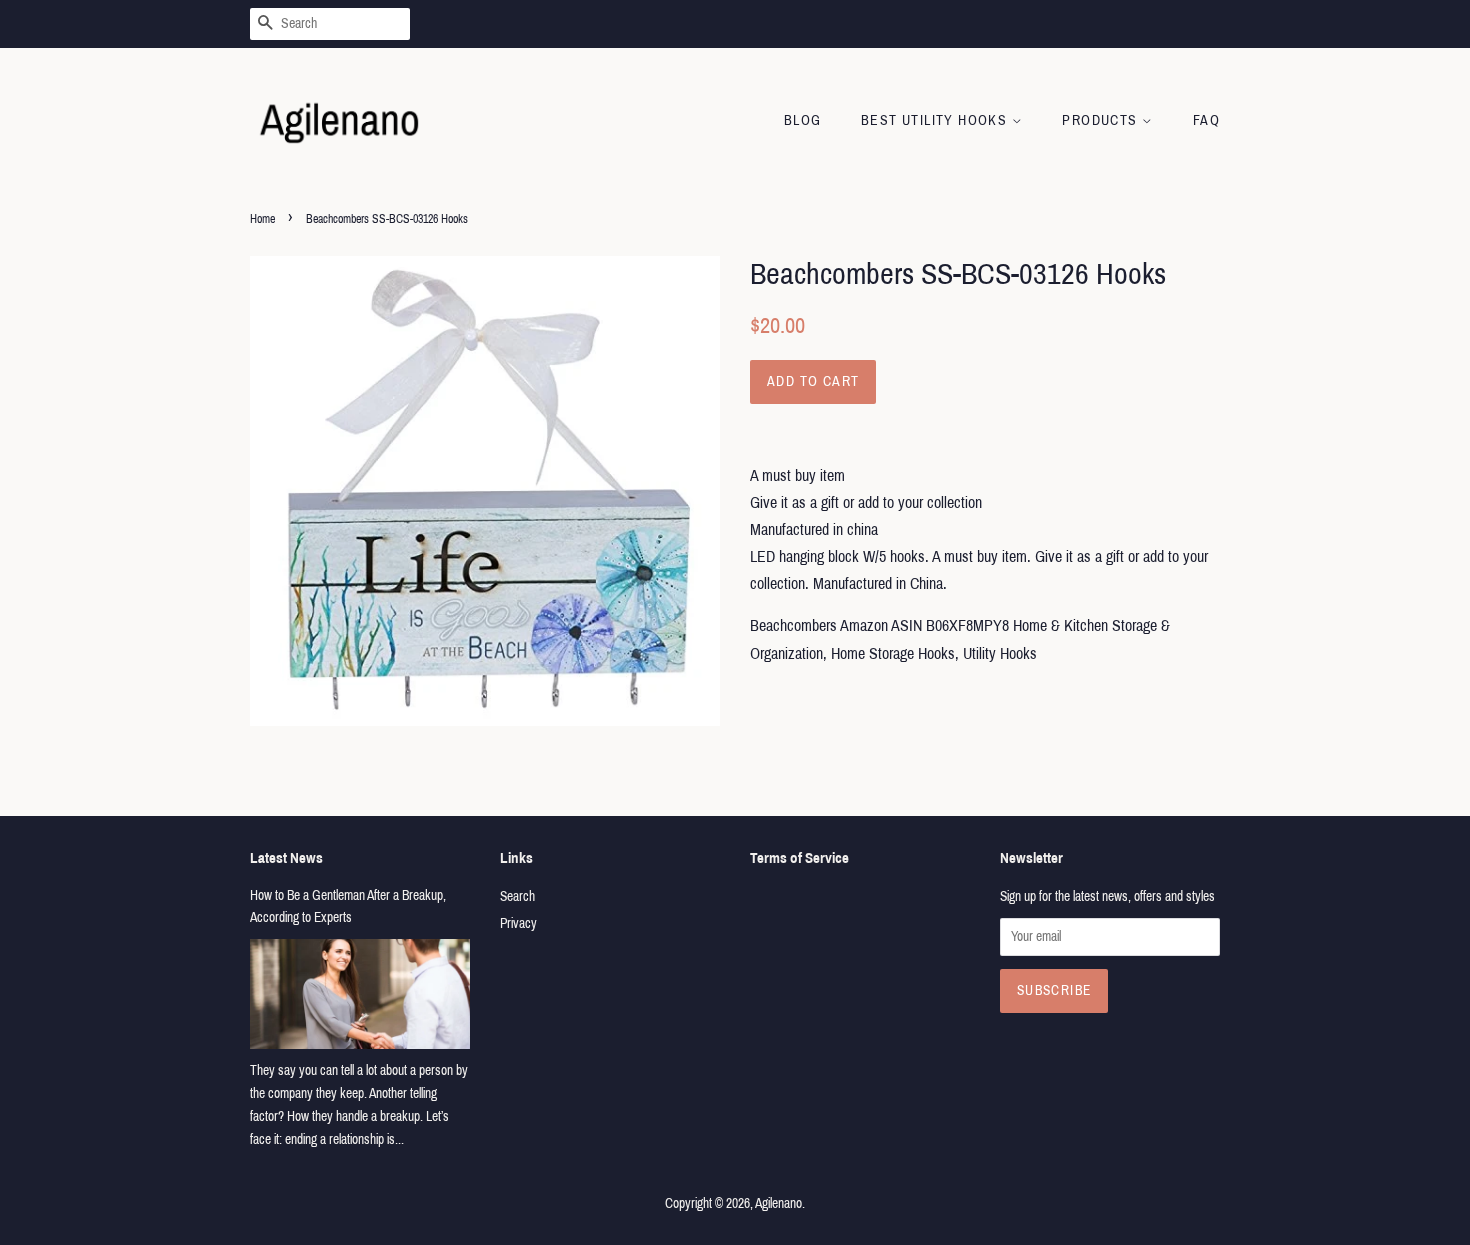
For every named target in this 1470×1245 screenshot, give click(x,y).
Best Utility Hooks (936, 120)
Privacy (518, 923)
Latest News (286, 858)
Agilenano (778, 1203)
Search (517, 896)
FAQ (1206, 120)
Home (262, 219)
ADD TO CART (813, 381)
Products (1102, 120)
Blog (803, 120)
